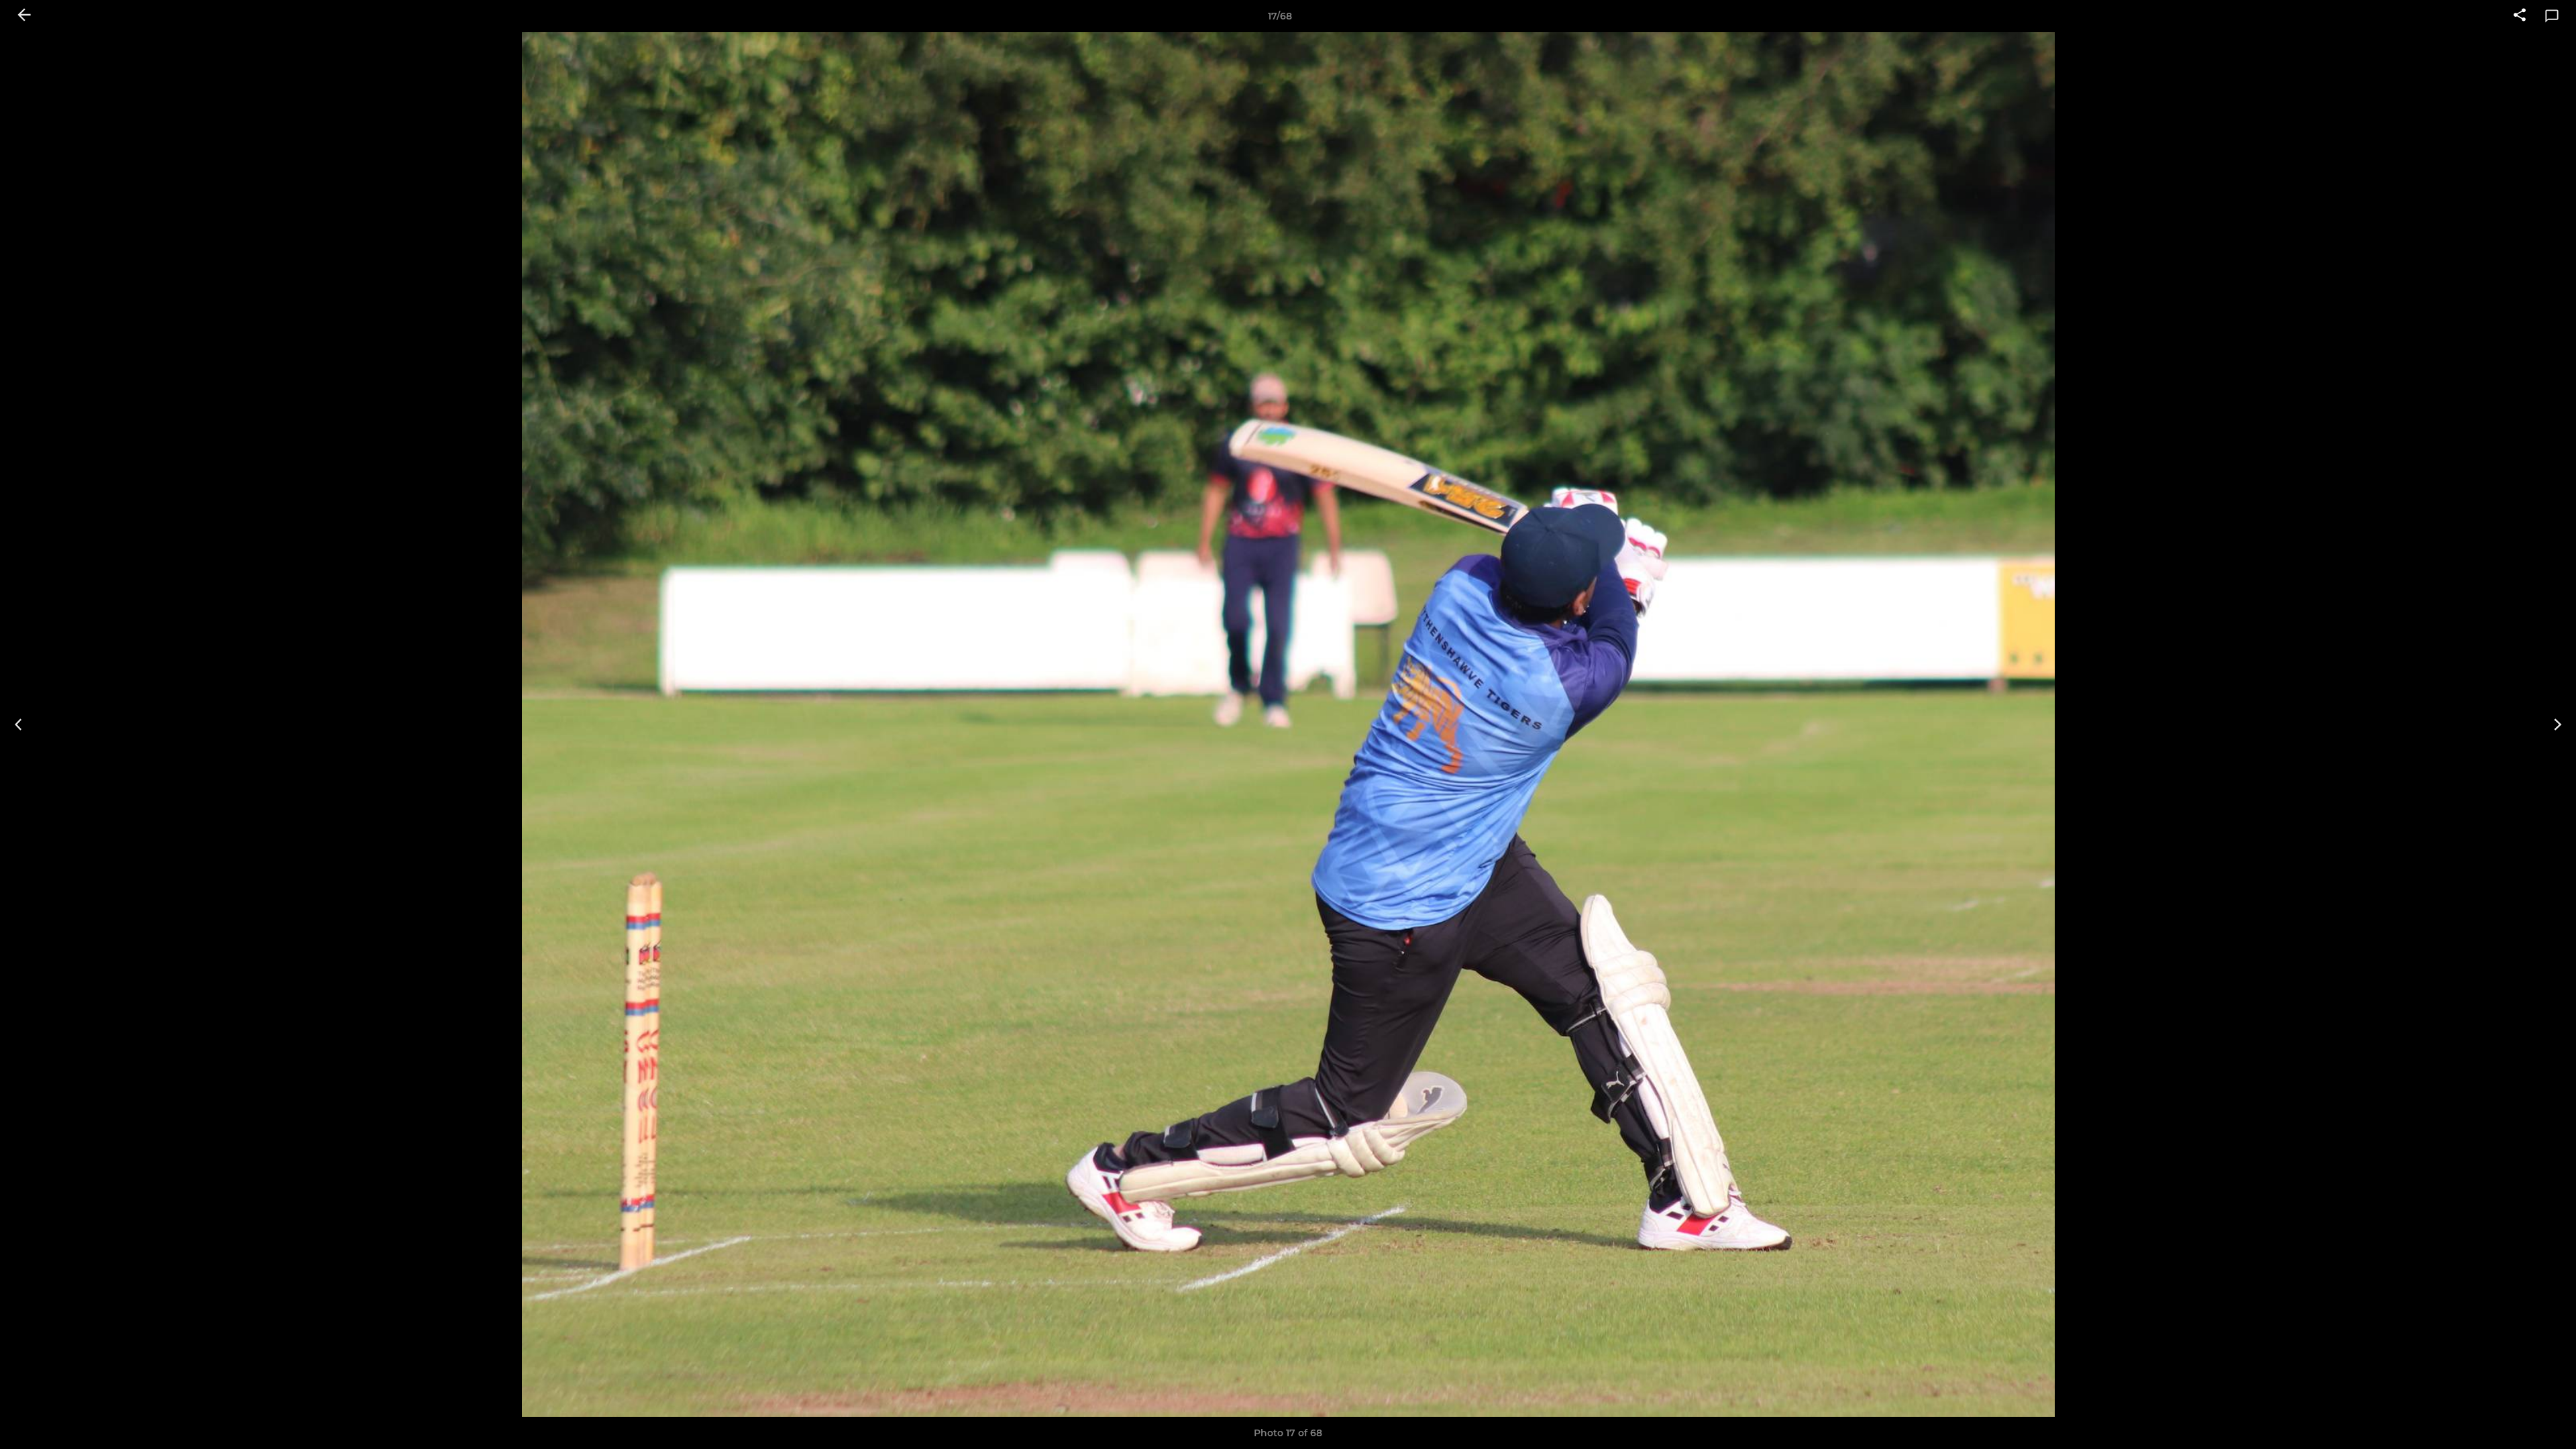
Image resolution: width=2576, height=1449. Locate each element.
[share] (2520, 16)
